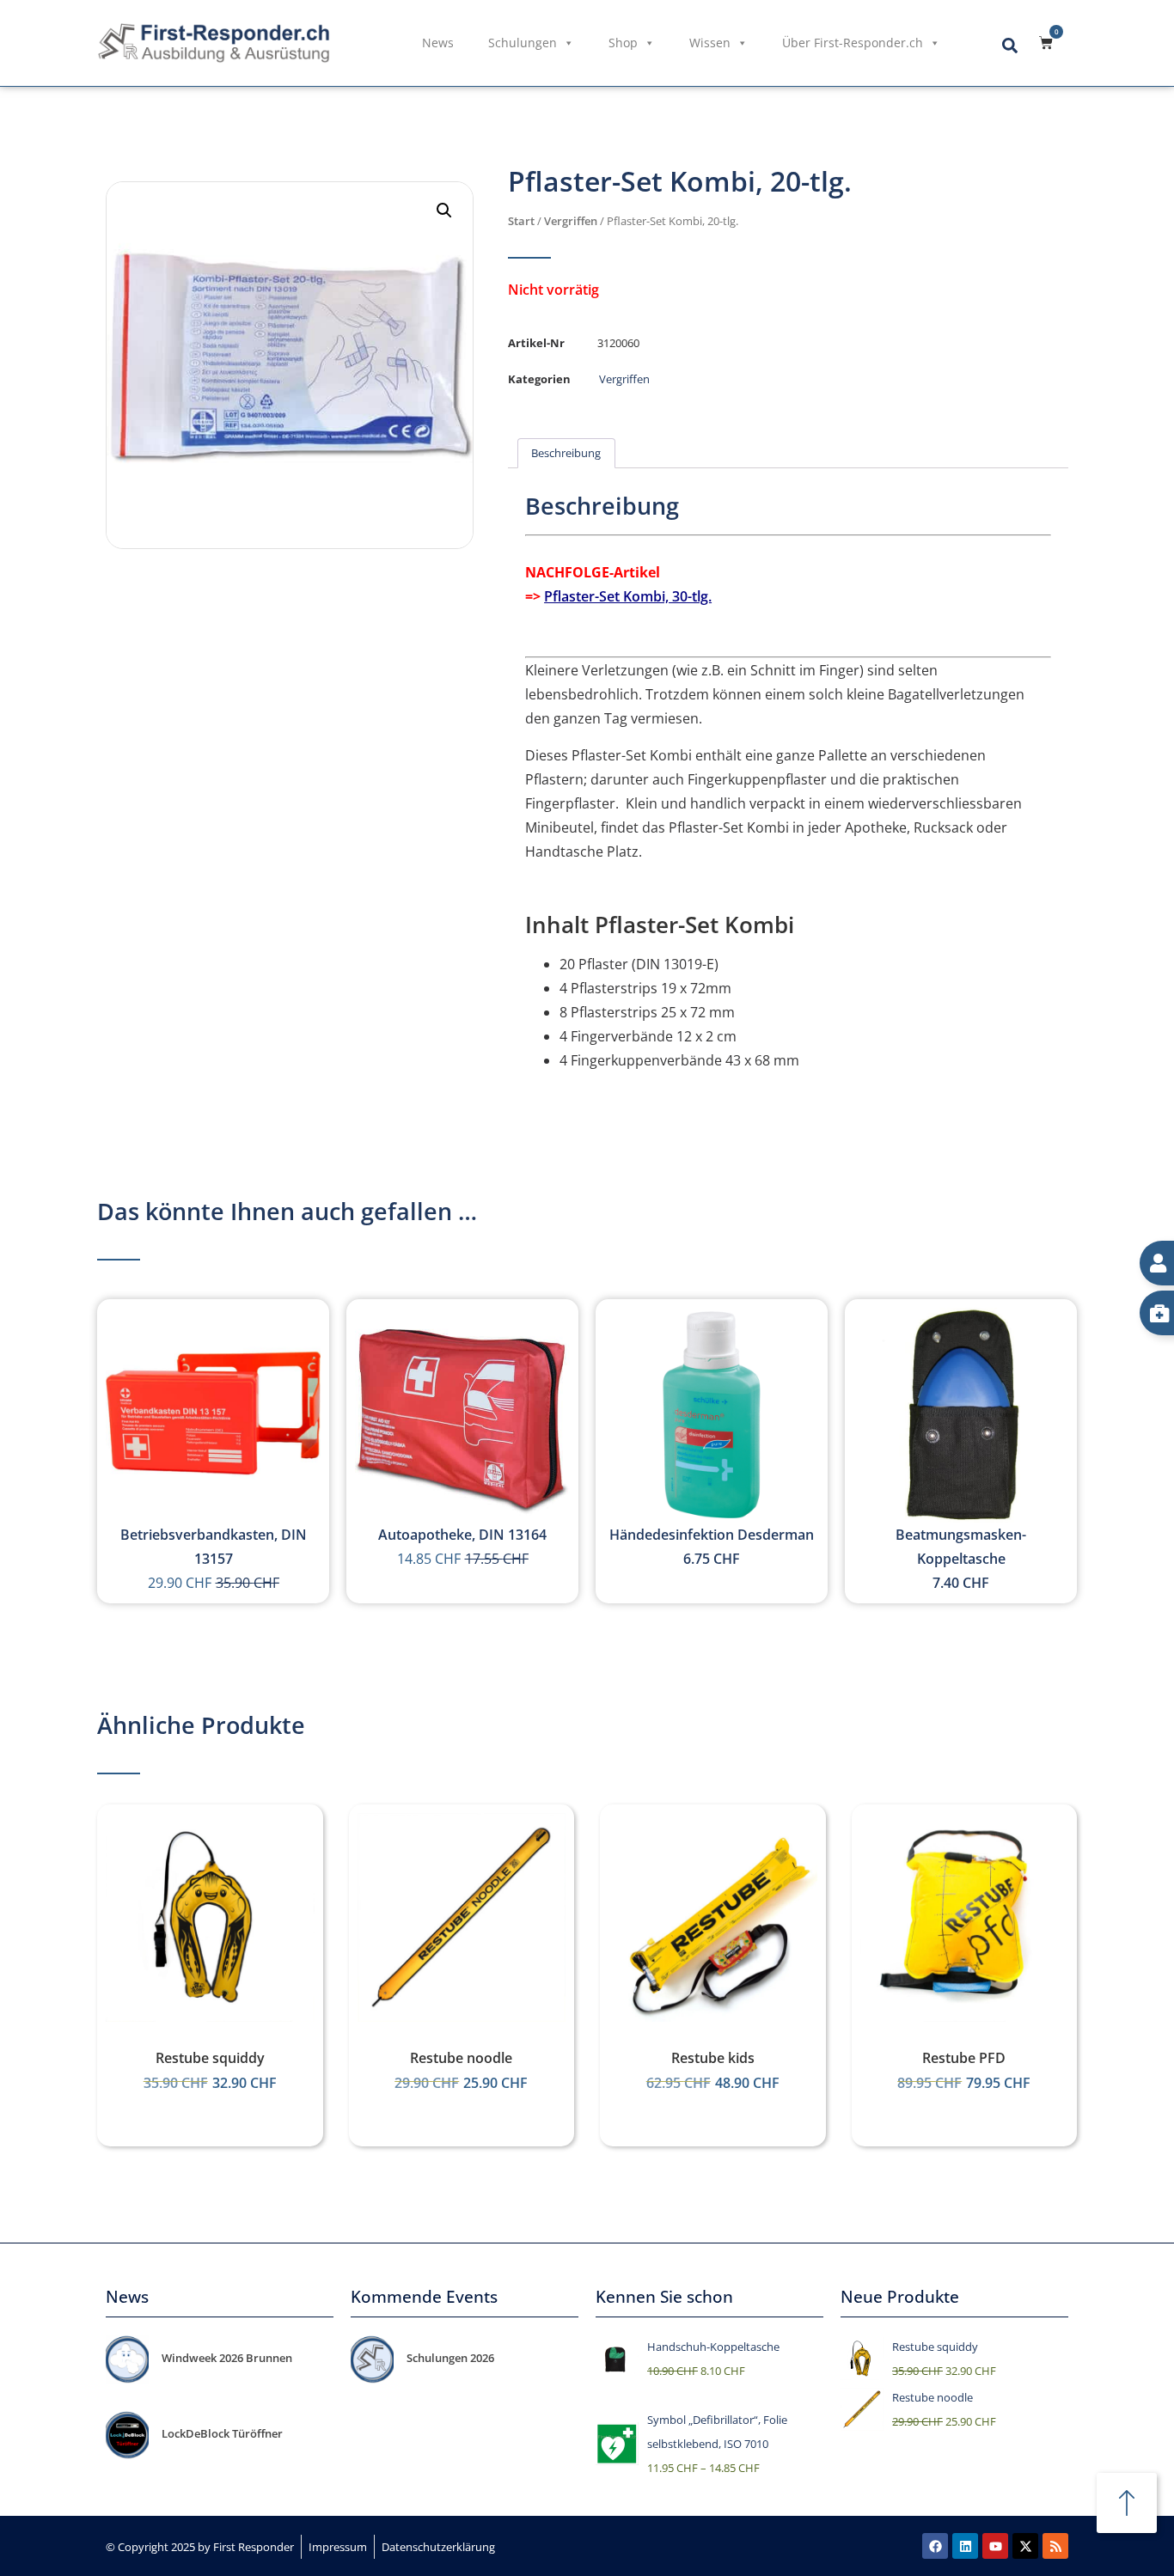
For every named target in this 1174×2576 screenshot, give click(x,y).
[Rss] (1055, 2546)
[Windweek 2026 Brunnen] (127, 2359)
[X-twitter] (1025, 2546)
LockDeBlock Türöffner (222, 2433)
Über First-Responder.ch (853, 43)
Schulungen (523, 43)
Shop (623, 43)
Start (521, 221)
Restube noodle (461, 2058)
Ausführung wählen (712, 2009)
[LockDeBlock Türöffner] (127, 2435)
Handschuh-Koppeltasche (713, 2347)
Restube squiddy (210, 2058)
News (438, 43)
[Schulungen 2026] (372, 2359)
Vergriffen (571, 221)
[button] (1010, 45)
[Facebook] (935, 2546)
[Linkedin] (965, 2546)
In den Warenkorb (209, 2009)
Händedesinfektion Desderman (712, 1535)
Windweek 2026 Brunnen (227, 2358)
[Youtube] (995, 2546)
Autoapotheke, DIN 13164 (462, 1535)
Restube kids (713, 2058)
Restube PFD (964, 2058)
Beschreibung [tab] (566, 453)
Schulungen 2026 (450, 2358)
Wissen (710, 43)
